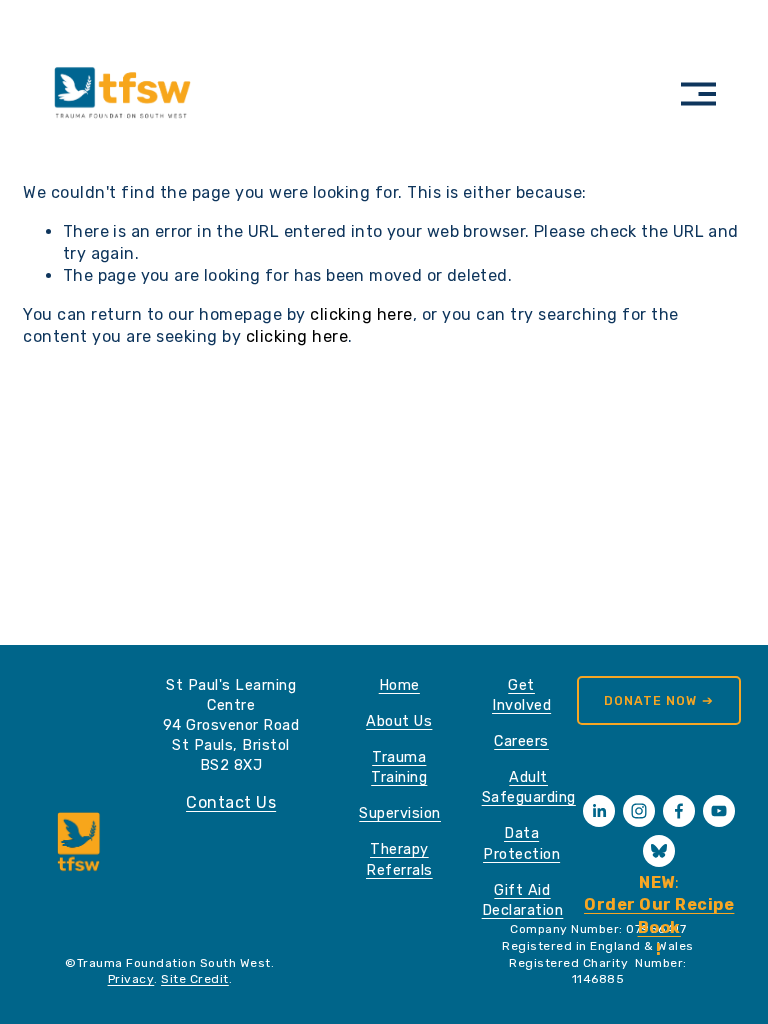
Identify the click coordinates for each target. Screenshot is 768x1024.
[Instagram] (639, 811)
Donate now (652, 700)
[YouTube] (719, 811)
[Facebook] (679, 811)
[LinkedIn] (599, 811)
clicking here (361, 314)
